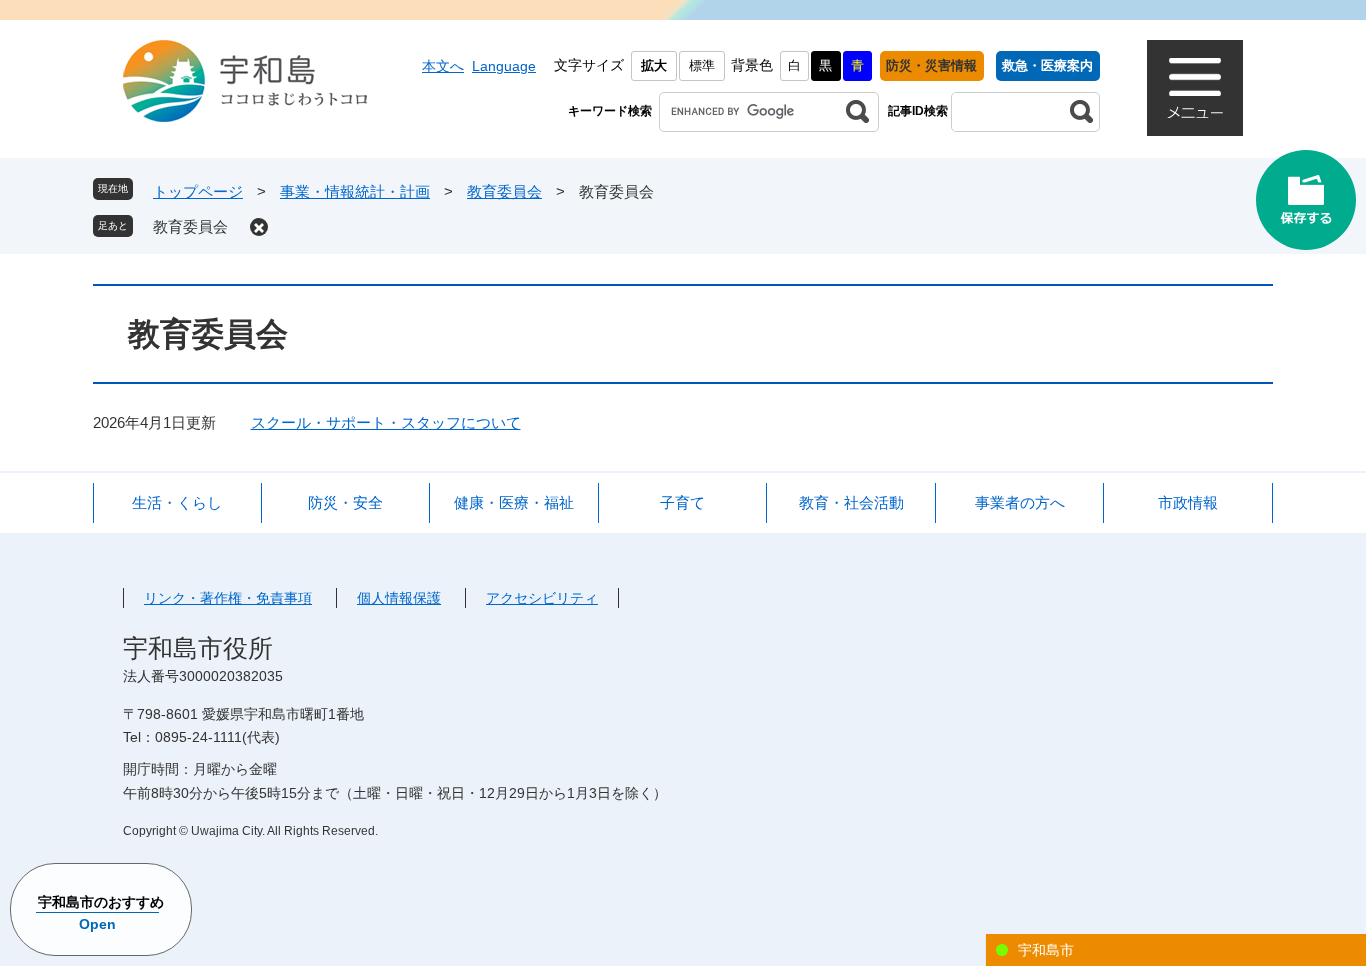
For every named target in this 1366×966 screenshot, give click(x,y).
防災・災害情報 (931, 65)
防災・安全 (345, 502)
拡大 (654, 65)
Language (504, 66)
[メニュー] (1195, 88)
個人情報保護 (399, 598)
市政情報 (1188, 502)
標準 (702, 65)
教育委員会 (504, 191)
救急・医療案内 (1047, 65)
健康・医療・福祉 (514, 502)
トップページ (198, 191)
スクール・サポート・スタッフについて (386, 422)
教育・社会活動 (851, 502)
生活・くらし (177, 502)
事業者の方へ (1020, 502)
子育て (682, 502)
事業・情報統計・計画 (355, 191)
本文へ (443, 66)
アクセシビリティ (542, 598)
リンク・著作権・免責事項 (228, 598)
